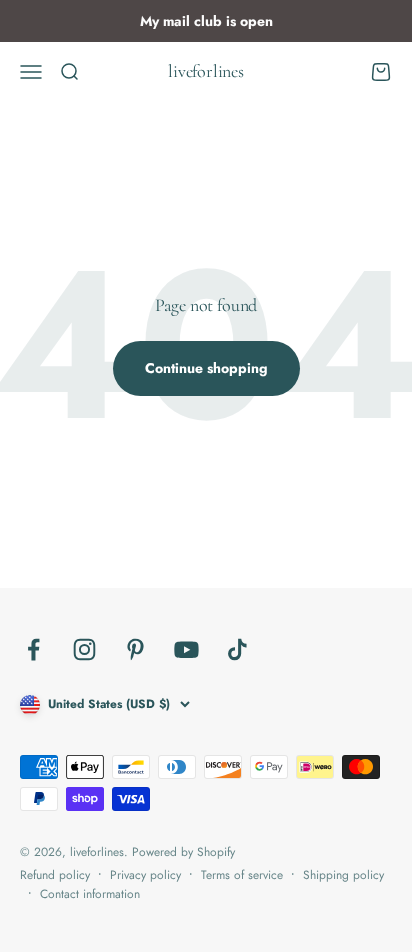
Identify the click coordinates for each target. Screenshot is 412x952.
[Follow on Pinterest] (135, 649)
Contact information (90, 894)
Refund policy (55, 875)
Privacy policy (145, 875)
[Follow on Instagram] (84, 649)
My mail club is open (206, 21)
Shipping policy (343, 875)
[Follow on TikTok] (237, 649)
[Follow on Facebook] (33, 649)
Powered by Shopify (183, 852)
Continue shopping (206, 368)
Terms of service (242, 875)
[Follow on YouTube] (186, 649)
